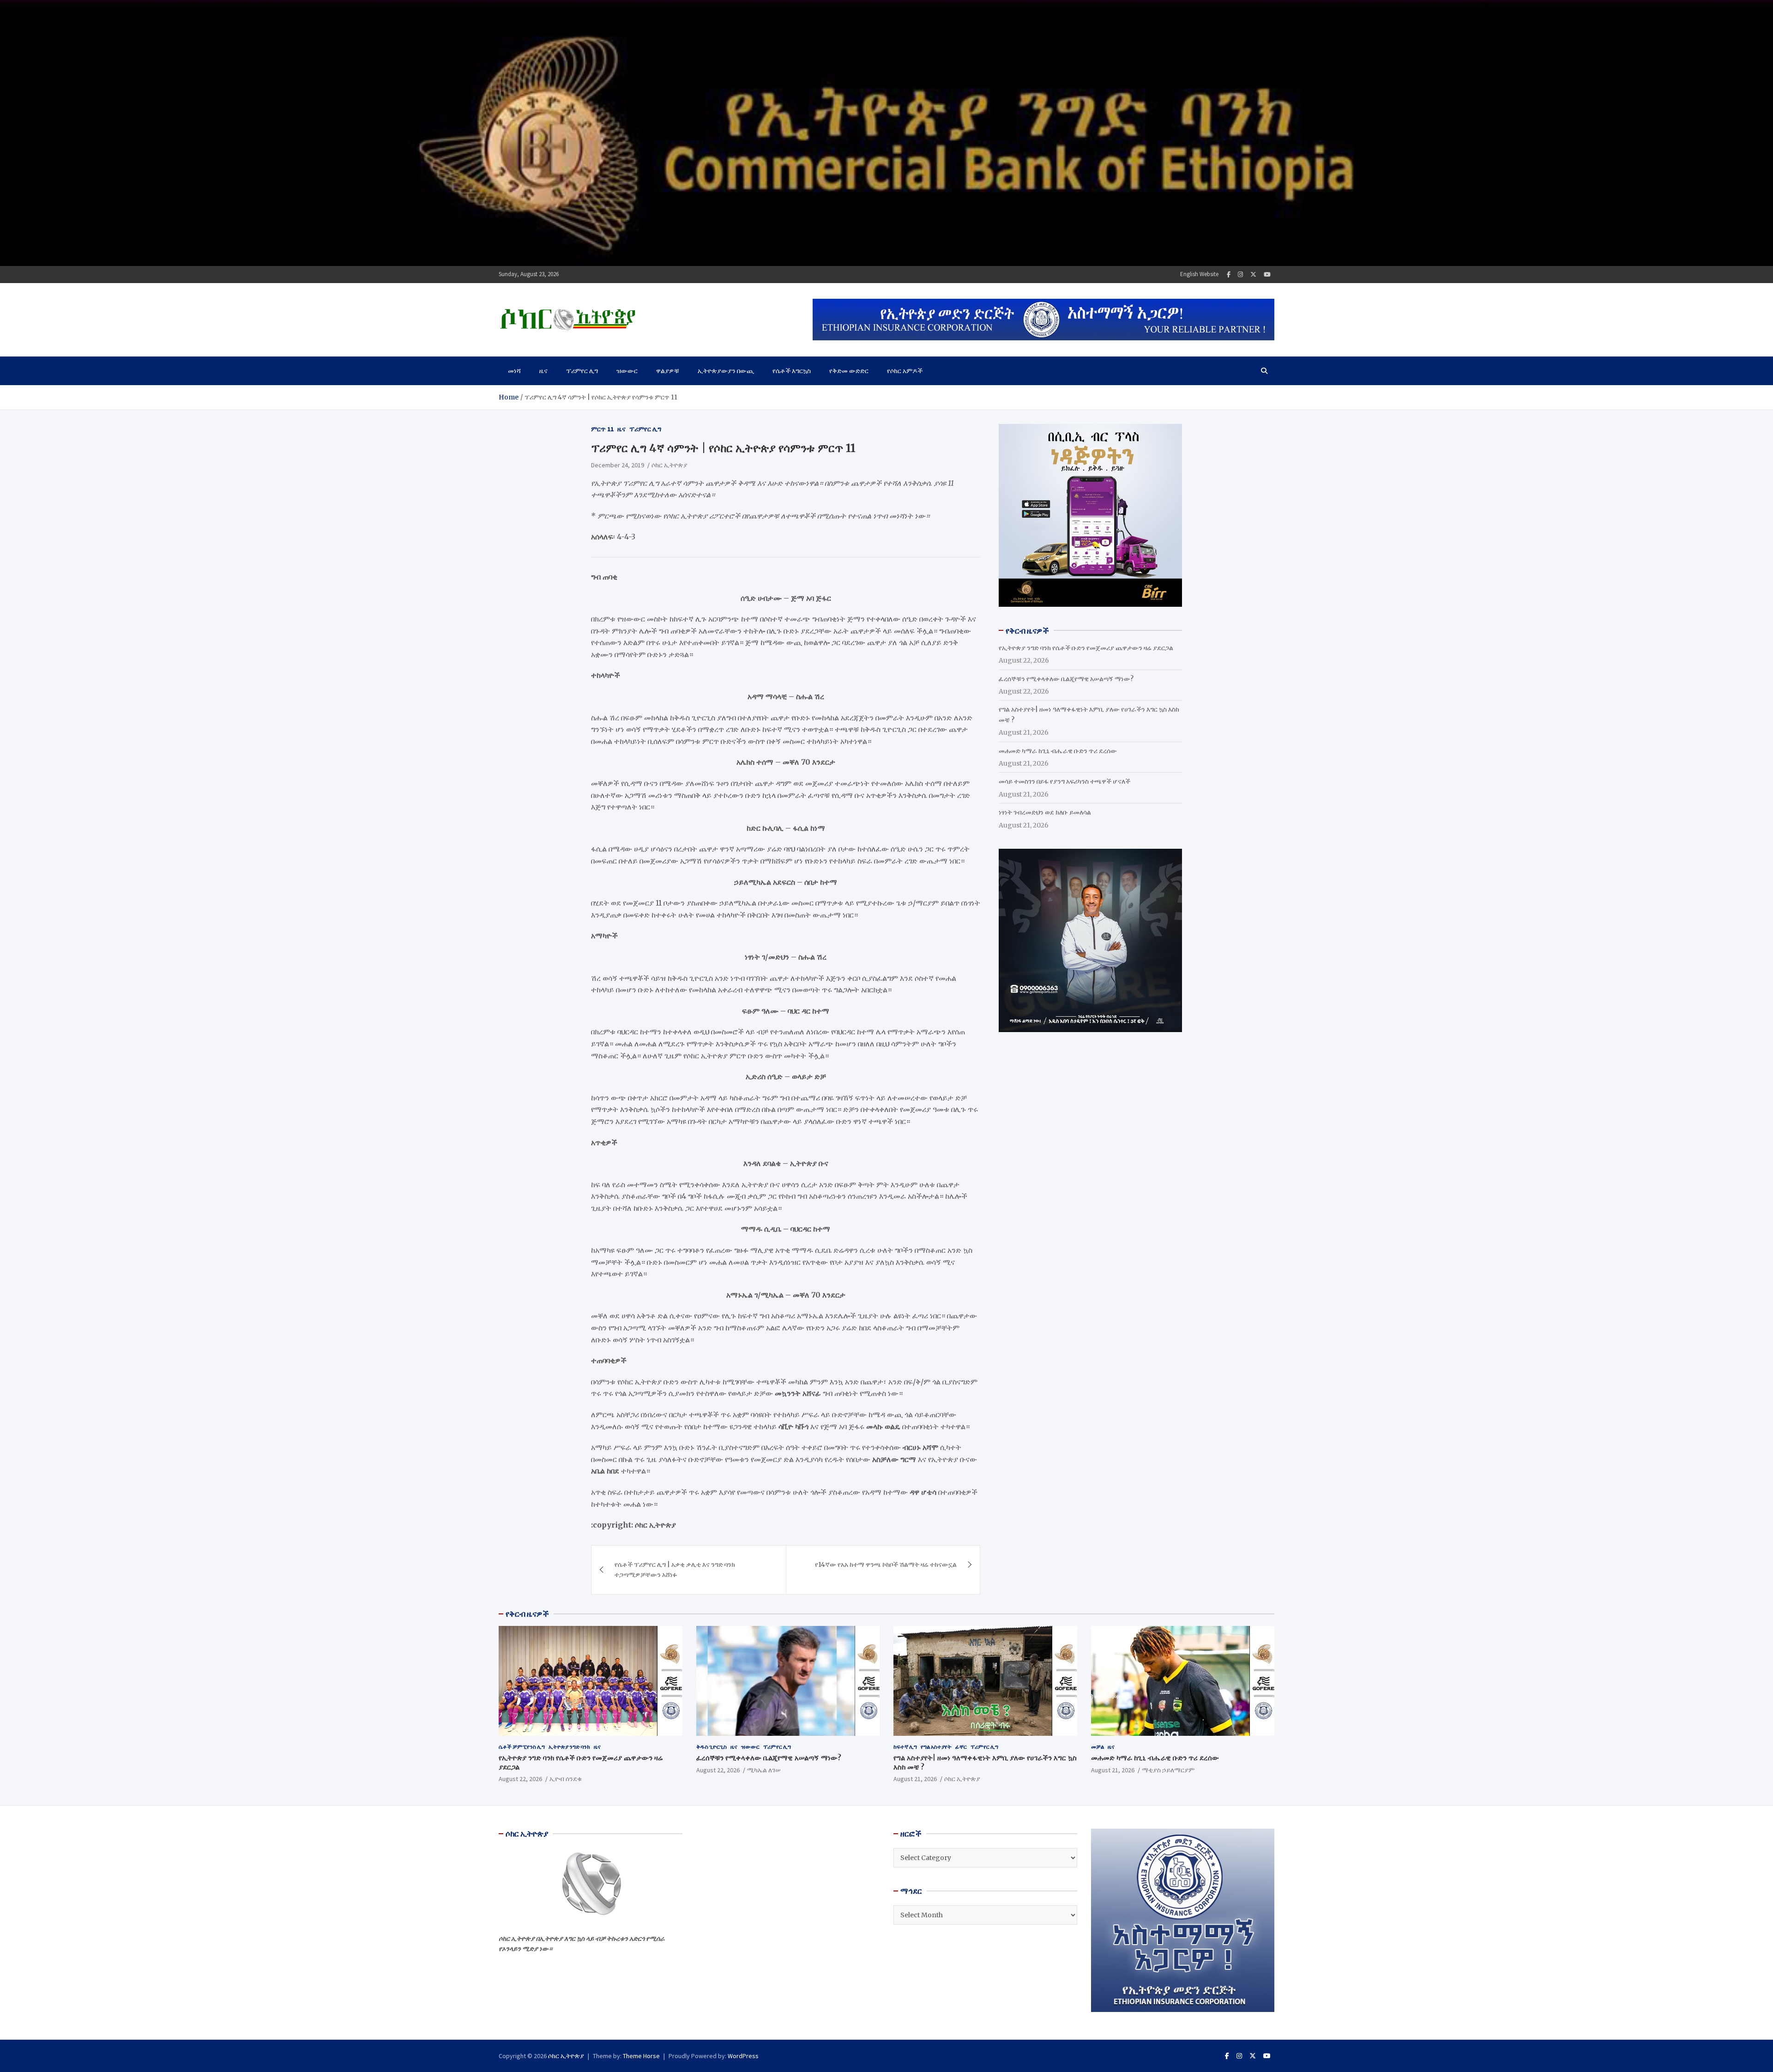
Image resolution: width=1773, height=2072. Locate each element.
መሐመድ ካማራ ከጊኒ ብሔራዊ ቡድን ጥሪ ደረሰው (1058, 750)
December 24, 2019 (618, 465)
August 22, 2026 (520, 1779)
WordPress (743, 2056)
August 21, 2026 (915, 1779)
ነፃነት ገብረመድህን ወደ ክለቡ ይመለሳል (1045, 812)
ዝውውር (627, 371)
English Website (1199, 274)
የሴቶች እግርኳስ (792, 371)
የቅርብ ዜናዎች (527, 1614)
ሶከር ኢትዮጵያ (669, 465)
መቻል (1098, 1747)
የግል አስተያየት (936, 1747)
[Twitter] (1253, 275)
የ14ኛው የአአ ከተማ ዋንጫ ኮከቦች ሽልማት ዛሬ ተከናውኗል (886, 1565)
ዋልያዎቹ (668, 371)
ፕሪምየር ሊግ (582, 371)
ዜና (543, 371)
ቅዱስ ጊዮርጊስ (712, 1747)
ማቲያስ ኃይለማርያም (1168, 1770)
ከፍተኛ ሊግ (905, 1747)
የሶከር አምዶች (905, 371)
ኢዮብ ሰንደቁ (566, 1779)
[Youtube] (1267, 275)
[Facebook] (1229, 275)
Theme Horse (641, 2056)
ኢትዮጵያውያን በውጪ (726, 371)
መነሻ (514, 371)
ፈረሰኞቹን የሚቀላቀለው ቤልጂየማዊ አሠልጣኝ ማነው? (1066, 678)
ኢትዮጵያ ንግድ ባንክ (569, 1747)
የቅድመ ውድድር (849, 371)
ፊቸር (961, 1747)
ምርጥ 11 (602, 429)
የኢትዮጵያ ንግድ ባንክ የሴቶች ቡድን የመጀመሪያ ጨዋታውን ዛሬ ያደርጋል (1086, 647)
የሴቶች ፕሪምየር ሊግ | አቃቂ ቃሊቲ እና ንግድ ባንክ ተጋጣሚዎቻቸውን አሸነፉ (675, 1570)
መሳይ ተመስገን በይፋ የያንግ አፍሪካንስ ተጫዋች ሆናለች (1064, 781)
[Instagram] (1240, 275)
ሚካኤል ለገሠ (764, 1770)
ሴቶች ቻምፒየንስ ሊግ (522, 1747)
